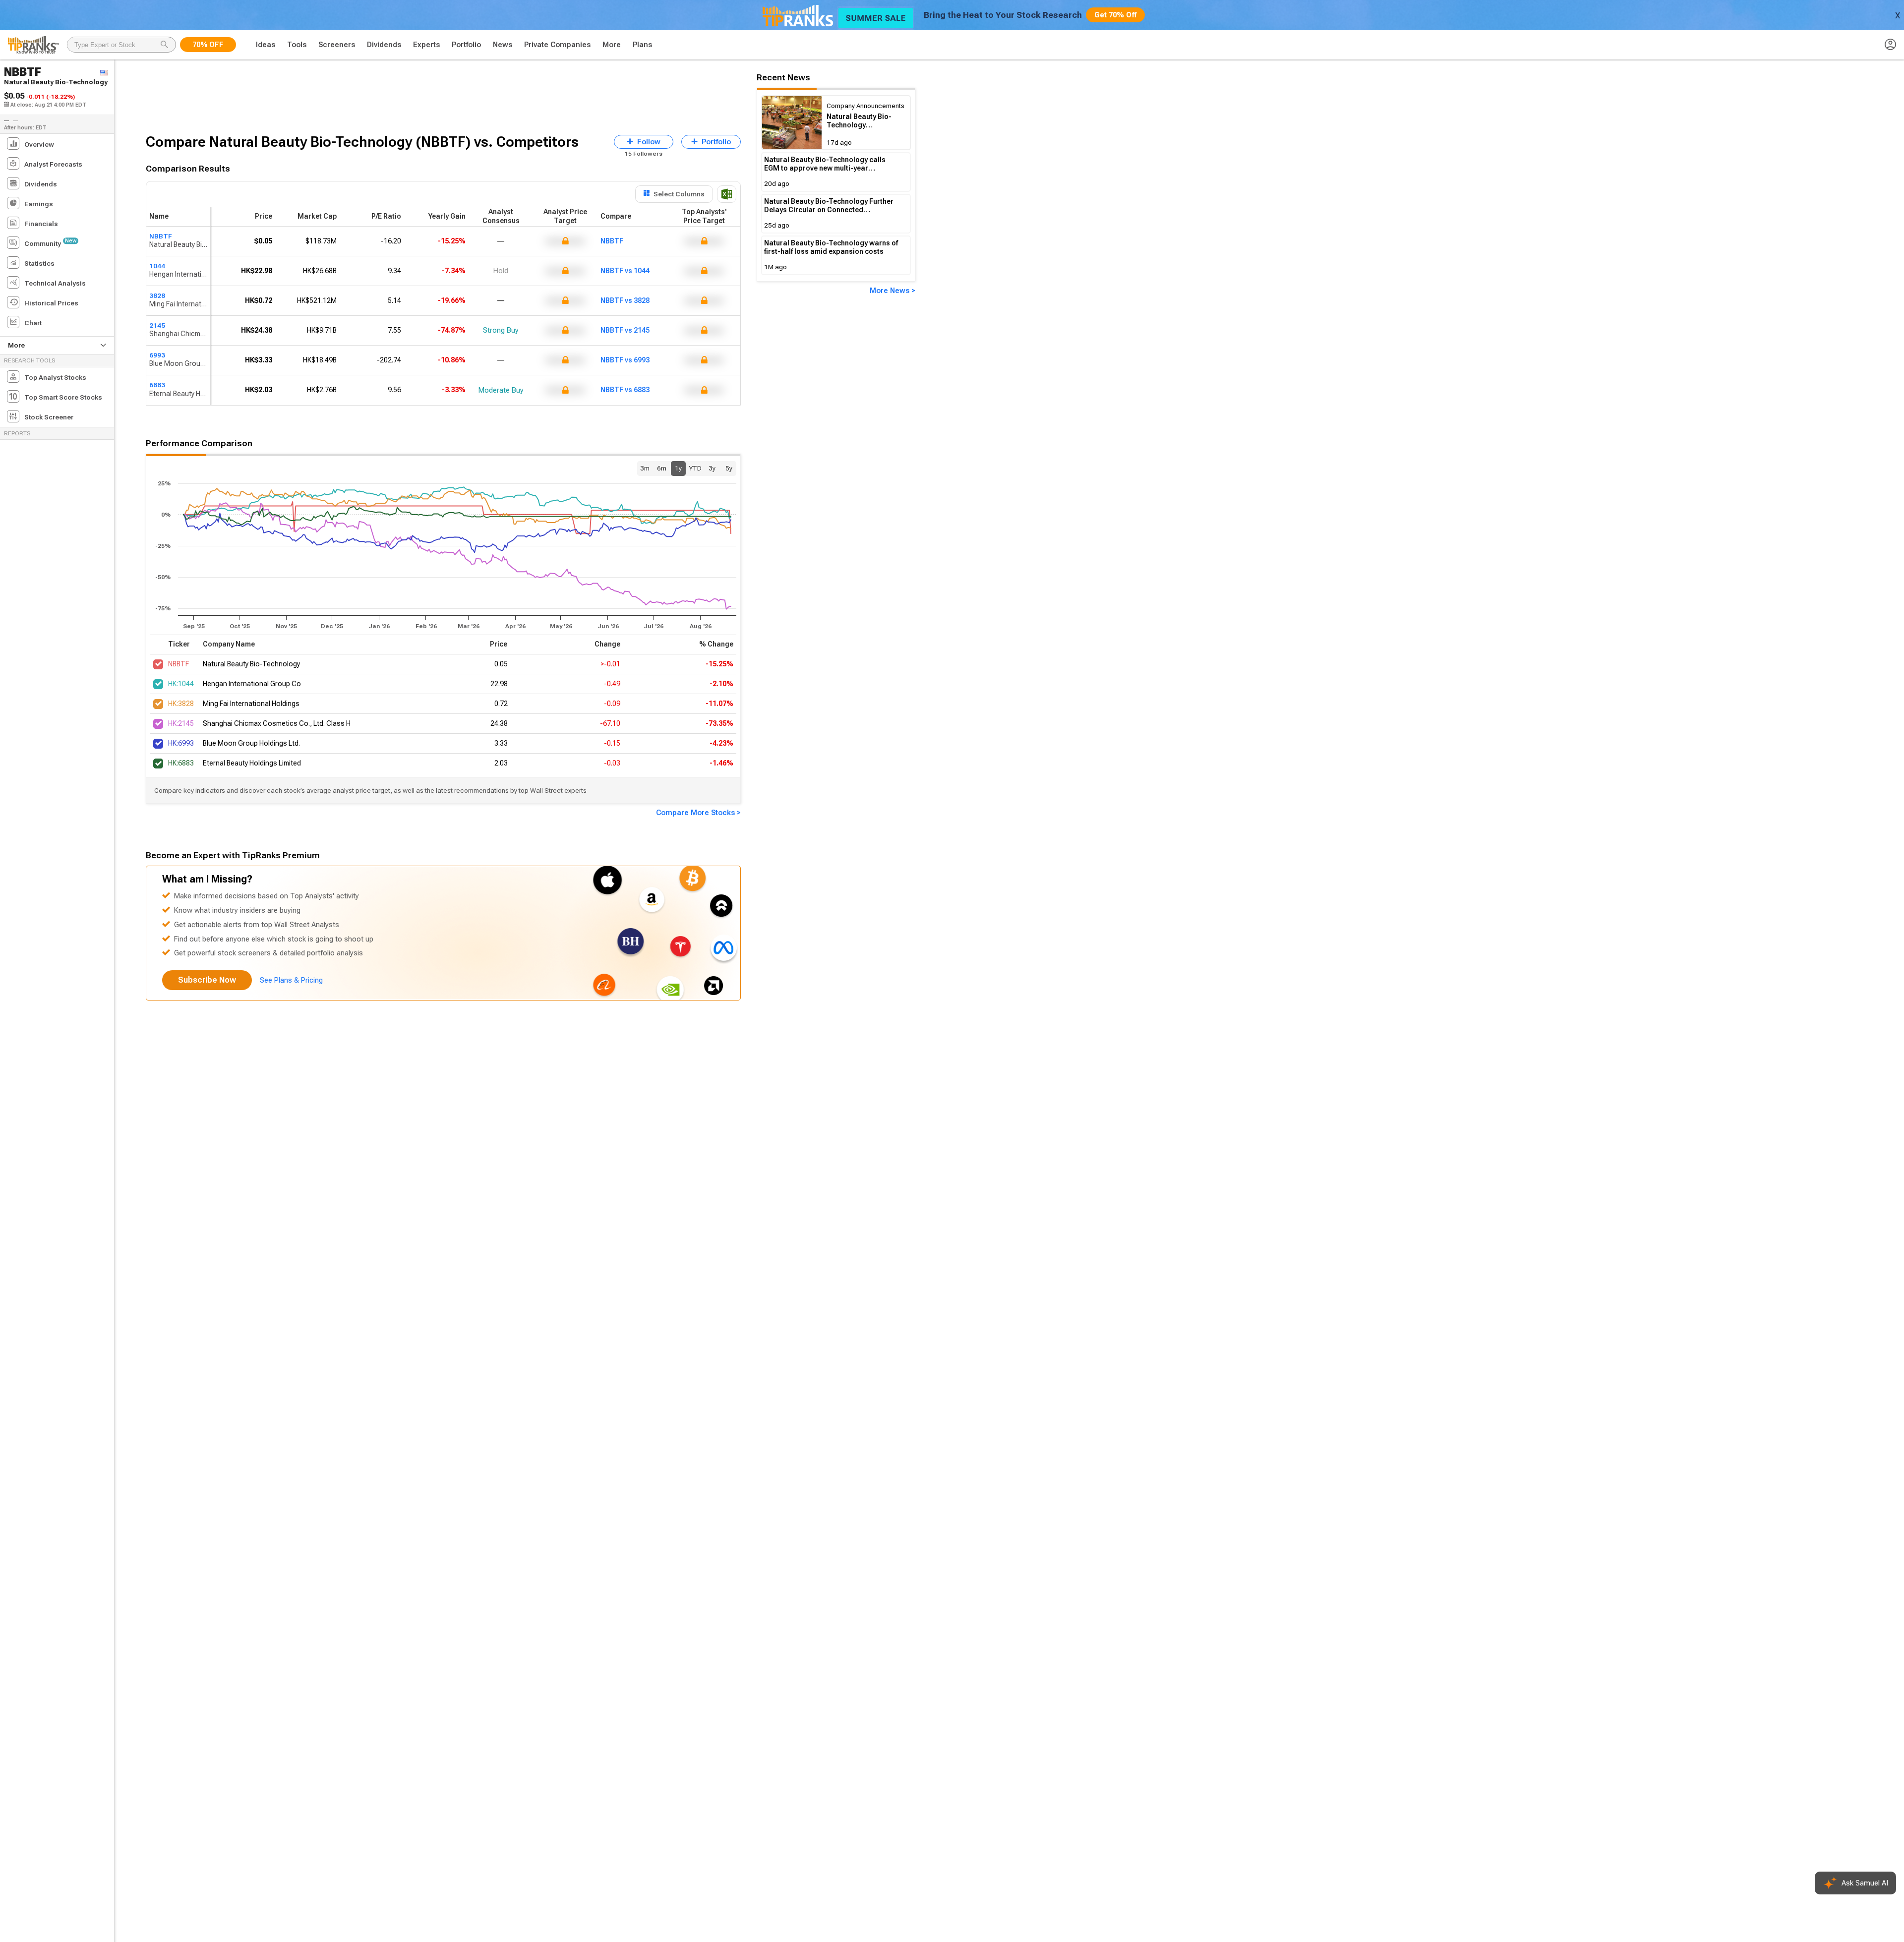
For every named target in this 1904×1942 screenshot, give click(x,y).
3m (645, 468)
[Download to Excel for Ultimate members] (727, 194)
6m (662, 468)
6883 (157, 385)
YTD (695, 468)
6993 (157, 355)
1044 (157, 266)
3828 (157, 295)
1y (678, 468)
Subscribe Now (207, 980)
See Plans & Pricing (291, 980)
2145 (157, 325)
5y (729, 468)
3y (712, 468)
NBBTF (161, 236)
